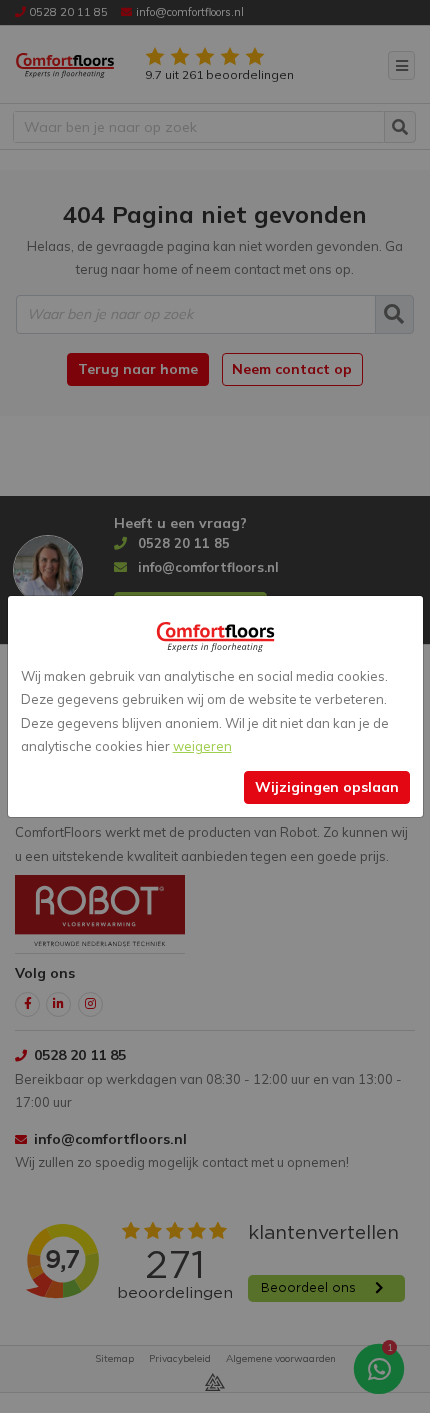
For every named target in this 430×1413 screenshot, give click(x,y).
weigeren (202, 746)
